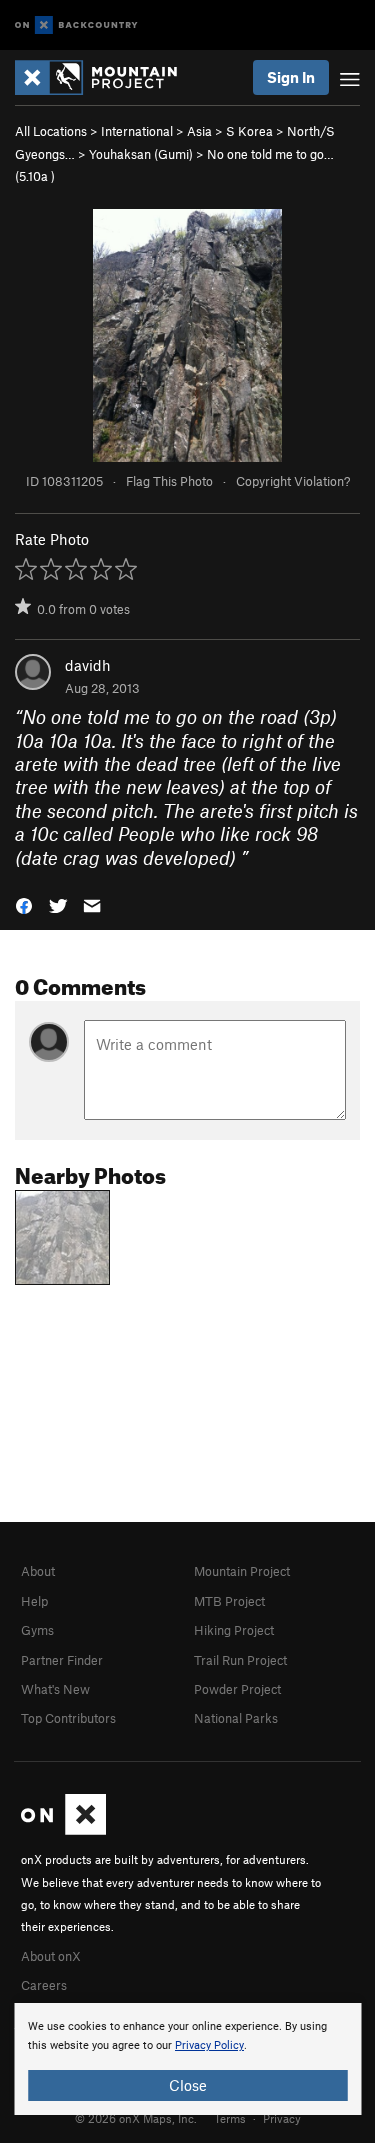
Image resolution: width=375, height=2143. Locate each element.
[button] (24, 904)
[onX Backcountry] (76, 25)
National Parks (236, 1718)
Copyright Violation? (293, 481)
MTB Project (229, 1601)
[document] (187, 2059)
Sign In (291, 77)
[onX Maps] (63, 1830)
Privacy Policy (209, 2045)
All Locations (51, 131)
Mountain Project (242, 1571)
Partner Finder (62, 1660)
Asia (199, 131)
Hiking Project (234, 1630)
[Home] (106, 77)
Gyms (37, 1630)
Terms (230, 2118)
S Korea (249, 131)
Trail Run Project (240, 1660)
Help (34, 1601)
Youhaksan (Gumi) (141, 154)
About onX (51, 1956)
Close (188, 2085)
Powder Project (237, 1689)
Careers (44, 1985)
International (137, 131)
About (38, 1571)
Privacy (282, 2118)
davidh (88, 665)
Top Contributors (68, 1718)
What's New (55, 1689)
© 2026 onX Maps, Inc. (136, 2118)
